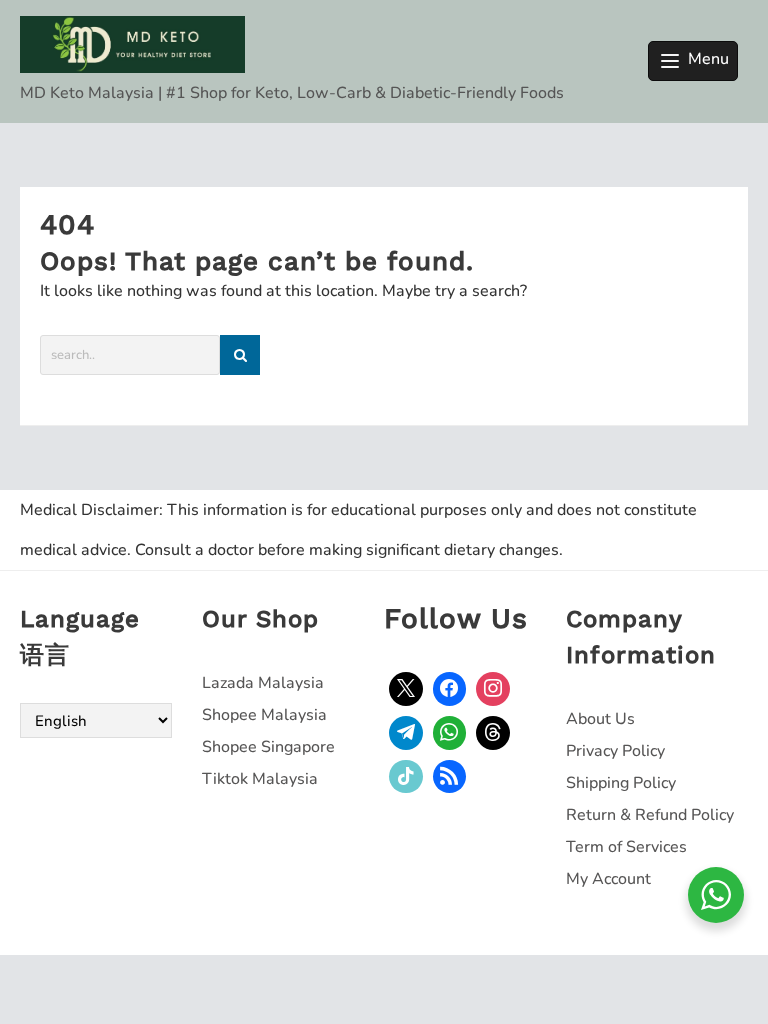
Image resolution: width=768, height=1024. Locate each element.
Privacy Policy (615, 751)
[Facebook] (450, 689)
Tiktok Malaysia (260, 779)
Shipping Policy (621, 783)
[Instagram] (493, 689)
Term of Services (626, 847)
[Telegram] (406, 733)
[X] (406, 689)
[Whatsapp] (450, 733)
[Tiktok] (406, 777)
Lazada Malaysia (263, 683)
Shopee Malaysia (264, 715)
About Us (600, 719)
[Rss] (450, 777)
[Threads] (493, 733)
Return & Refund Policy (650, 815)
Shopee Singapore (268, 747)
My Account (608, 879)
